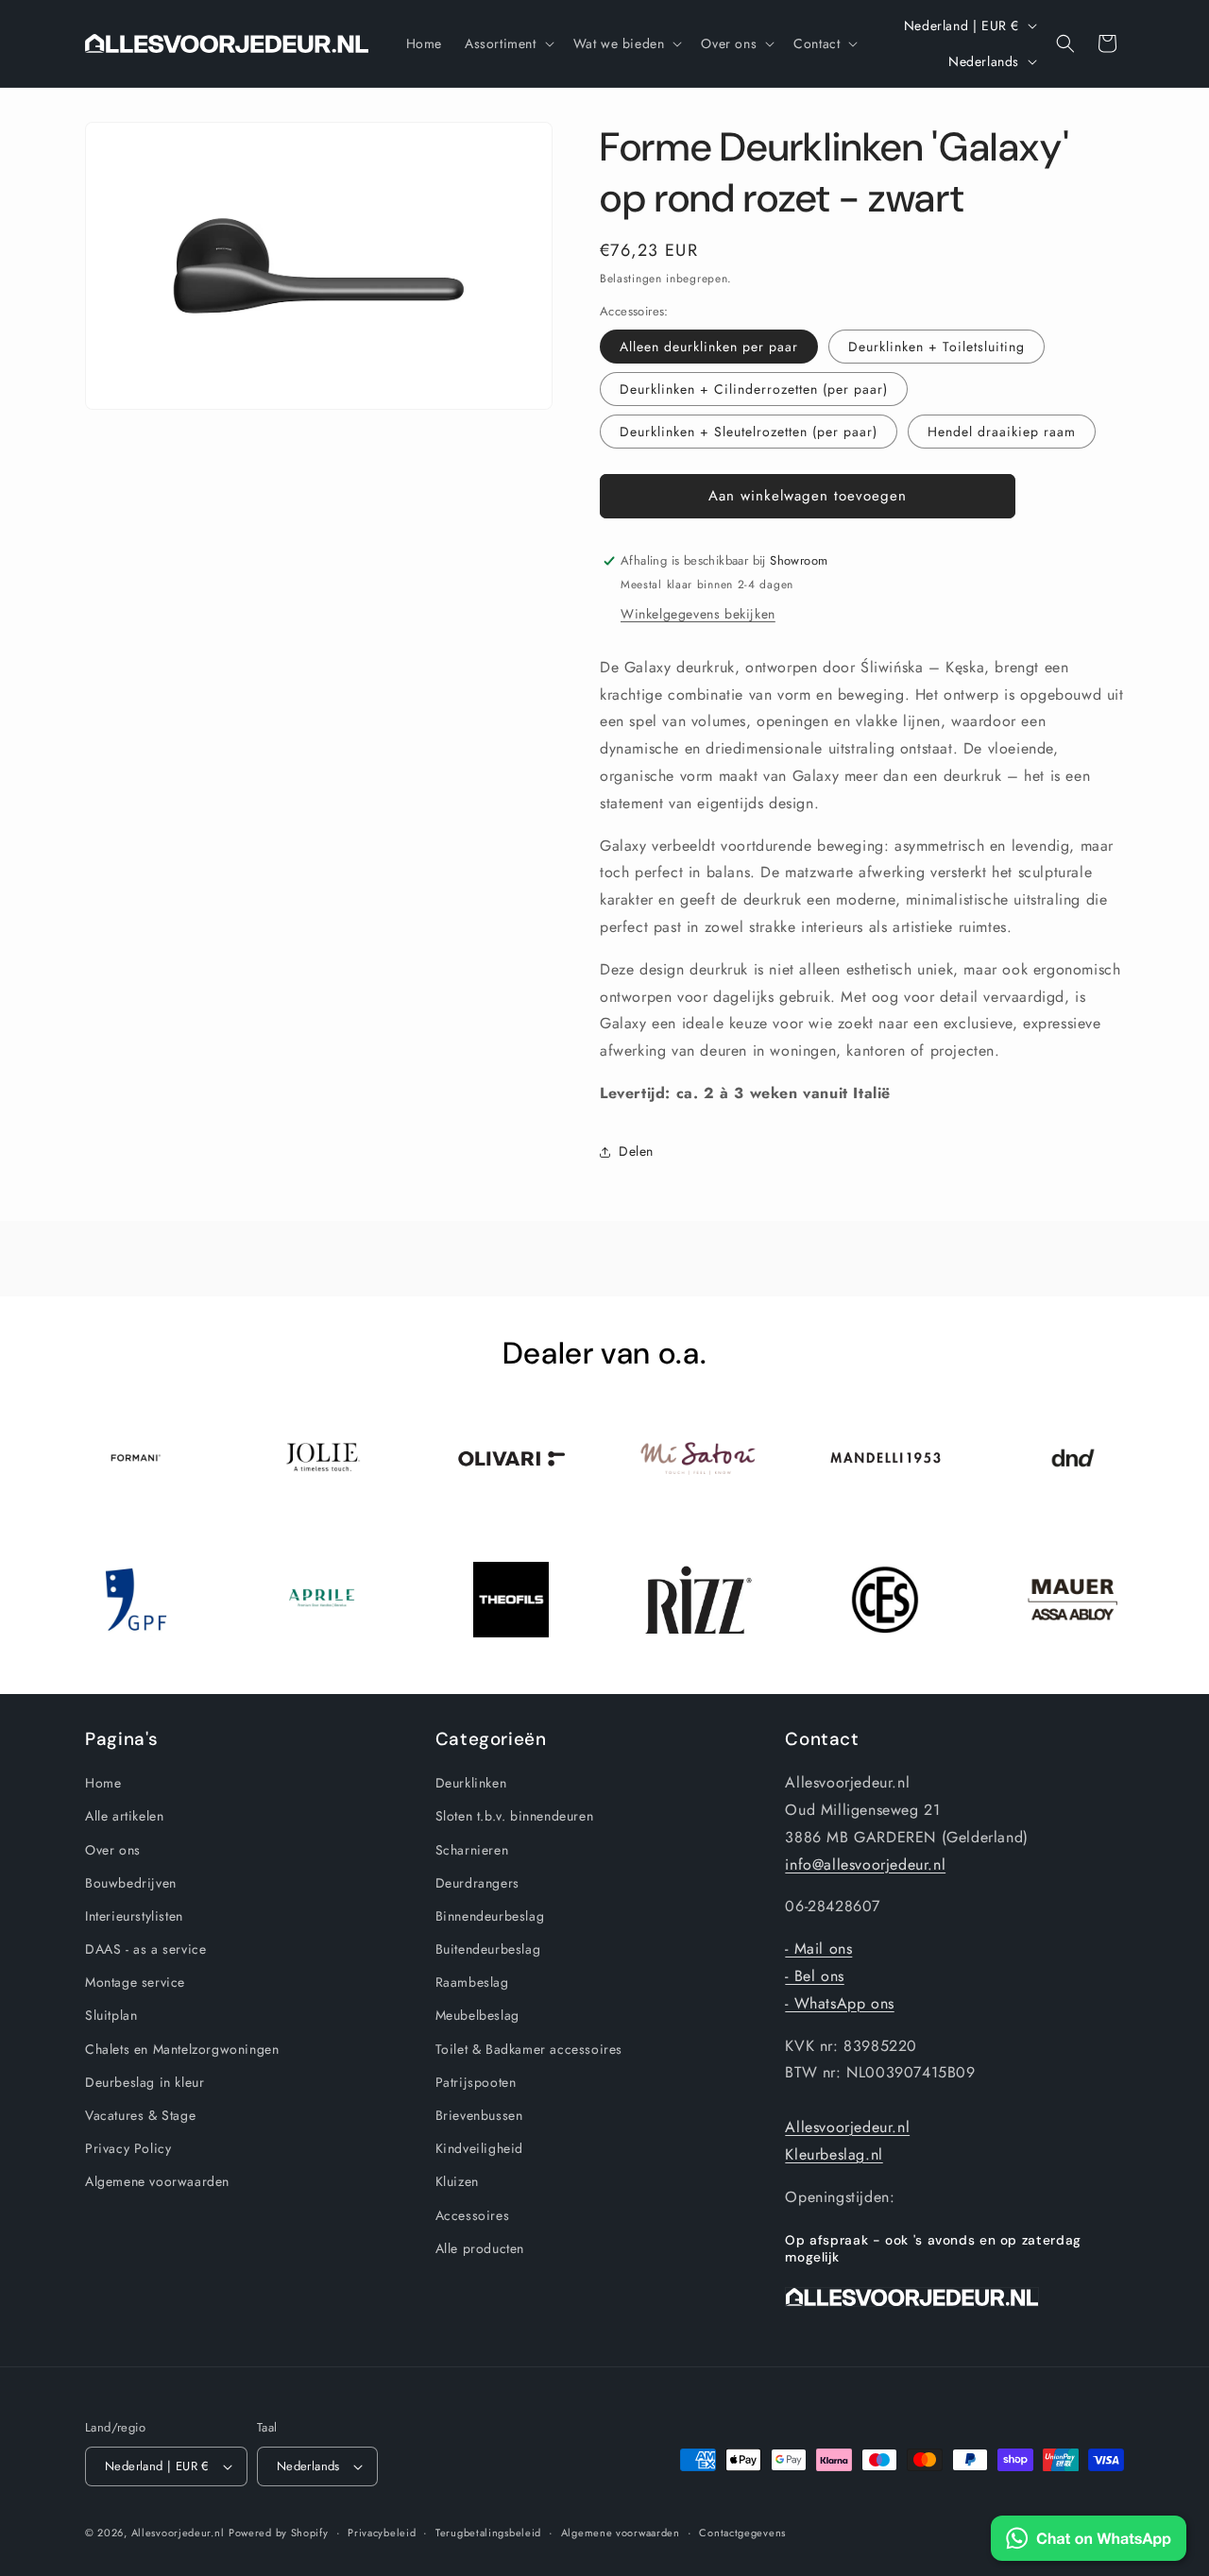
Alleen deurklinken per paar (709, 347)
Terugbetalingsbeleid (488, 2533)
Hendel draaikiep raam (1002, 432)
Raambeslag (472, 1982)
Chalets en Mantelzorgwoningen (182, 2049)
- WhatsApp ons (839, 2003)
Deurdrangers (477, 1883)
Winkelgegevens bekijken (698, 614)
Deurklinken (471, 1783)
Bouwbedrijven (131, 1883)
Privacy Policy (128, 2148)
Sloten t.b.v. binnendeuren (515, 1816)
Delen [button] (636, 1151)
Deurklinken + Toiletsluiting (937, 347)
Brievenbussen (479, 2115)
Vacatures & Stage (140, 2115)
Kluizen (457, 2181)
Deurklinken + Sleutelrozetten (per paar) (749, 432)
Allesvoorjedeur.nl (847, 2127)
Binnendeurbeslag (490, 1916)
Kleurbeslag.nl (834, 2154)
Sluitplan (111, 2015)
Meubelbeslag (477, 2015)
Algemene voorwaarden (157, 2181)
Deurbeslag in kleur (145, 2082)
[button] (508, 43)
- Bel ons (814, 1976)
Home (103, 1783)
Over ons (113, 1850)
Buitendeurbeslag (488, 1949)
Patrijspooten (476, 2082)
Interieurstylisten (134, 1916)
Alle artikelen (124, 1816)
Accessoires (473, 2215)
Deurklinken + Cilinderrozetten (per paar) (754, 389)
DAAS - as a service (145, 1949)
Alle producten (480, 2248)
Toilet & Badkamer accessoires (529, 2049)
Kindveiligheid (479, 2148)
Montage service (135, 1982)
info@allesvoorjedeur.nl (865, 1864)
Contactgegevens (742, 2533)
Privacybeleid (382, 2533)
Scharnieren (472, 1850)
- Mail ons (818, 1949)
